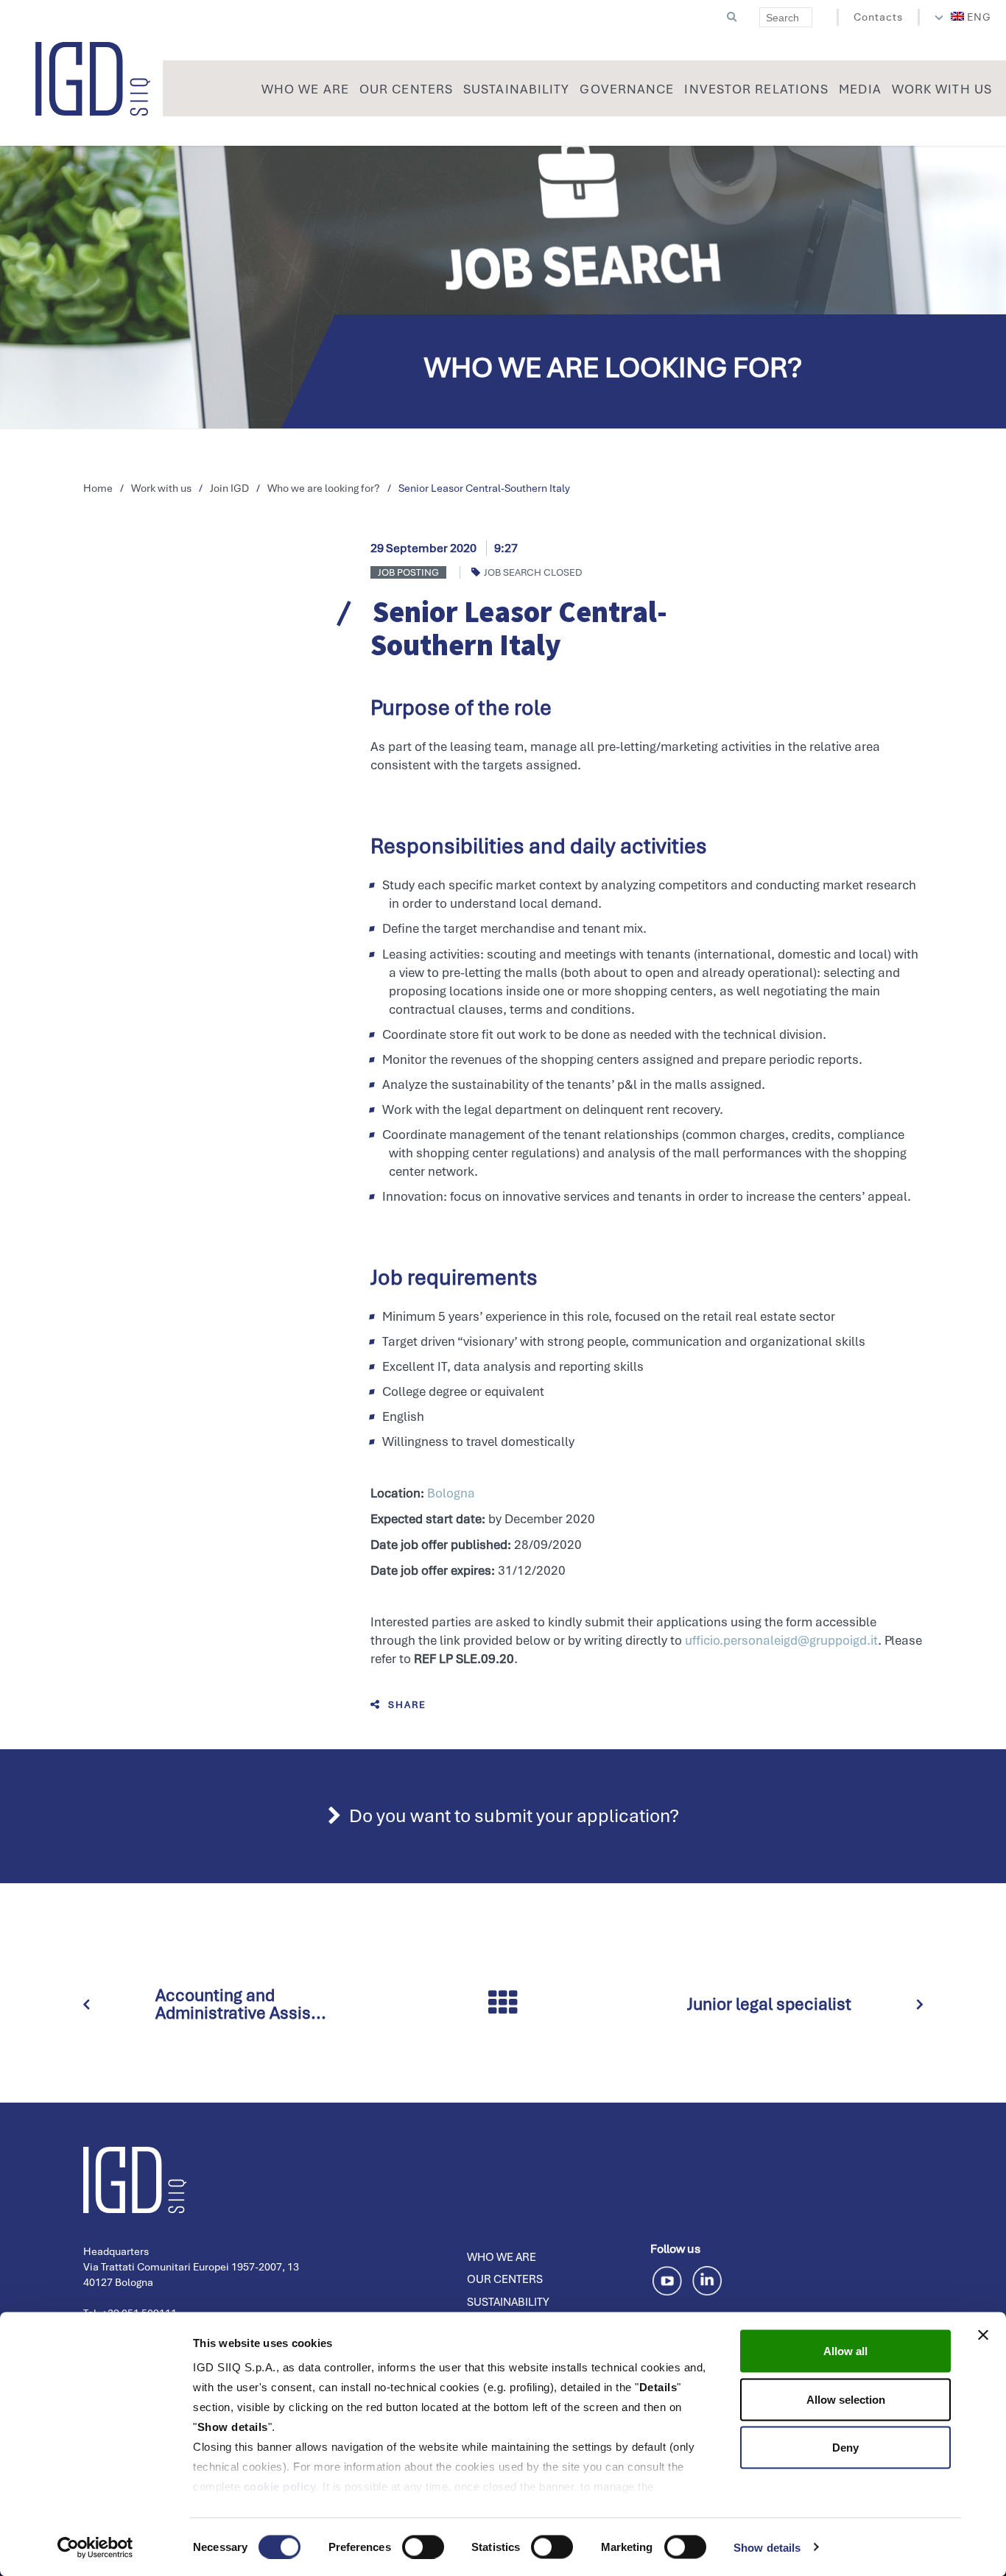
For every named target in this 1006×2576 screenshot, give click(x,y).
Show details (767, 2547)
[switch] (423, 2547)
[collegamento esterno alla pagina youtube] (670, 2279)
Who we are (502, 2257)
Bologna (451, 1493)
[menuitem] (971, 17)
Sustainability (508, 2302)
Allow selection (846, 2399)
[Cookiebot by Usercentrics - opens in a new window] (95, 2547)
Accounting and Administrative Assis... (241, 2004)
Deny (845, 2448)
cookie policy (280, 2487)
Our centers (505, 2279)
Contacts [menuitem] (878, 17)
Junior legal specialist (769, 2004)
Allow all (845, 2351)
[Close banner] (983, 2335)
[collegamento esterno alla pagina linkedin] (707, 2279)
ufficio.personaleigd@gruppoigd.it (781, 1640)
